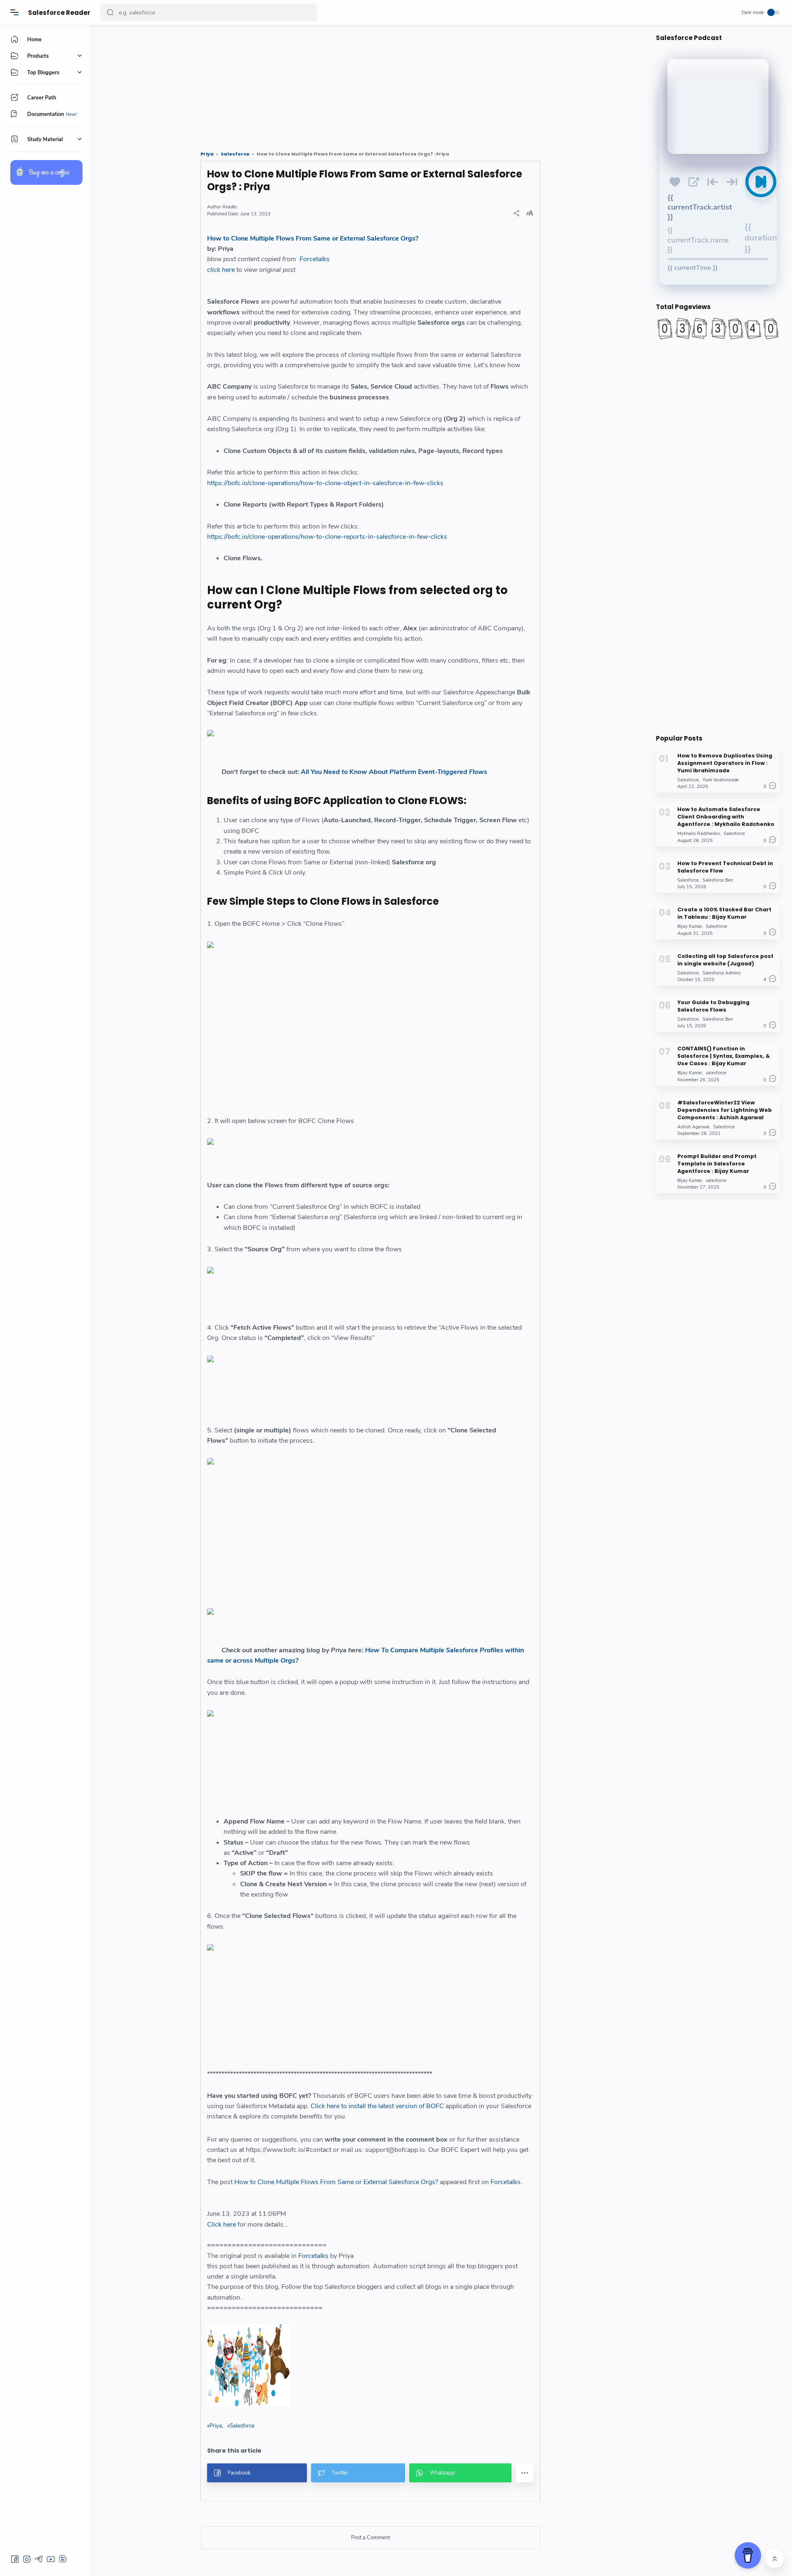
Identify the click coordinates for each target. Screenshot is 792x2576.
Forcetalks (315, 259)
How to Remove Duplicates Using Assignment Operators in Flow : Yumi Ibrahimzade (725, 763)
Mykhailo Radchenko (699, 834)
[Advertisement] (349, 85)
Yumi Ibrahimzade (721, 780)
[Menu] (14, 12)
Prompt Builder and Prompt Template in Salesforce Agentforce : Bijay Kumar (717, 1164)
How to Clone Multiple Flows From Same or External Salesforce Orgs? (313, 238)
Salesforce (242, 2426)
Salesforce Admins (721, 973)
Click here (222, 2225)
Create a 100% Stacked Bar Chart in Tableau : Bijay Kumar (724, 913)
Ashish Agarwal (693, 1126)
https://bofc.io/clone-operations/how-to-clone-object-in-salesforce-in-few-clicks (325, 483)
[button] (110, 13)
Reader (230, 207)
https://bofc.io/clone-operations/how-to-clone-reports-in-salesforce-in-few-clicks (327, 537)
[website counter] (718, 328)
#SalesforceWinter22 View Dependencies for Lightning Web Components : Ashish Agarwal (725, 1110)
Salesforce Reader (59, 13)
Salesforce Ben (718, 880)
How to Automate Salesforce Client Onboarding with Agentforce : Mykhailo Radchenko (726, 817)
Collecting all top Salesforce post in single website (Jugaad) (725, 959)
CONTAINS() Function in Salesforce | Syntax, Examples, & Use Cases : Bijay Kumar (724, 1056)
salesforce (716, 1073)
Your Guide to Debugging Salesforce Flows (713, 1006)
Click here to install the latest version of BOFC (378, 2106)
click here (221, 270)
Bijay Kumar (690, 926)
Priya (216, 2426)
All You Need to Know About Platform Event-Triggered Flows (394, 772)
